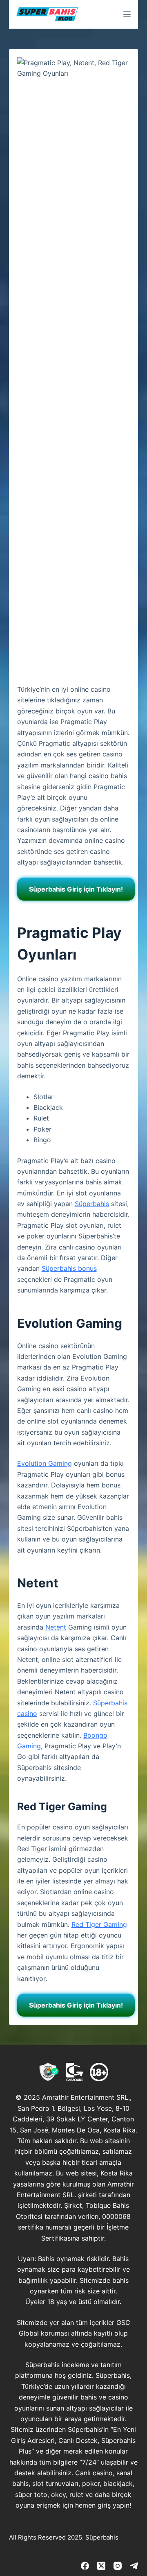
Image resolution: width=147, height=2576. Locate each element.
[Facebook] (85, 2566)
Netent (56, 1627)
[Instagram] (118, 2566)
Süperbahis (92, 1204)
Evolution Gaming (45, 1463)
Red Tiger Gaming (99, 1924)
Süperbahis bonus (69, 1268)
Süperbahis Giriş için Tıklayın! (76, 889)
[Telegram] (134, 2566)
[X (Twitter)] (101, 2566)
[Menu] (127, 14)
